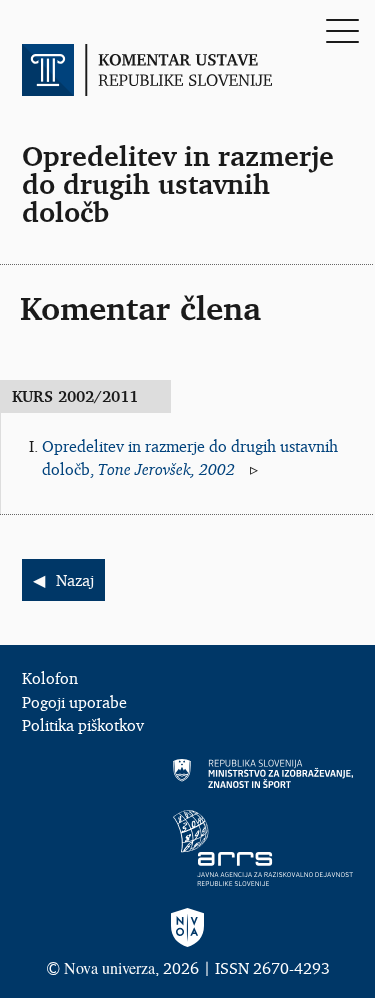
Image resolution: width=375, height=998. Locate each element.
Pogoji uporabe (74, 702)
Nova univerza (109, 967)
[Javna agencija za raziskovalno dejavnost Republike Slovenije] (187, 848)
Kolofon (50, 678)
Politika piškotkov (83, 725)
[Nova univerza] (187, 928)
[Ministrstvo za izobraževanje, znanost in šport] (187, 773)
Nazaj (75, 580)
